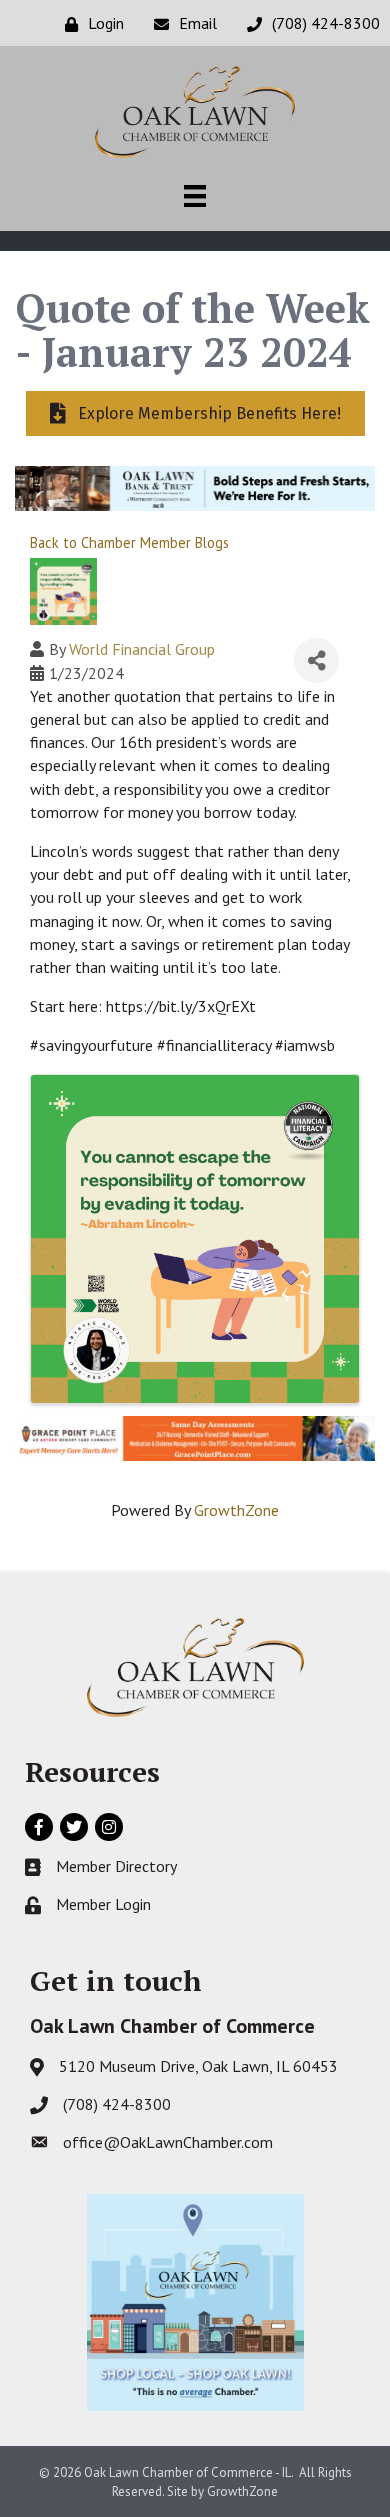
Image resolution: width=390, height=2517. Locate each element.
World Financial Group (142, 649)
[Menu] (195, 196)
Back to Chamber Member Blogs (129, 542)
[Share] (316, 660)
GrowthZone (236, 1510)
